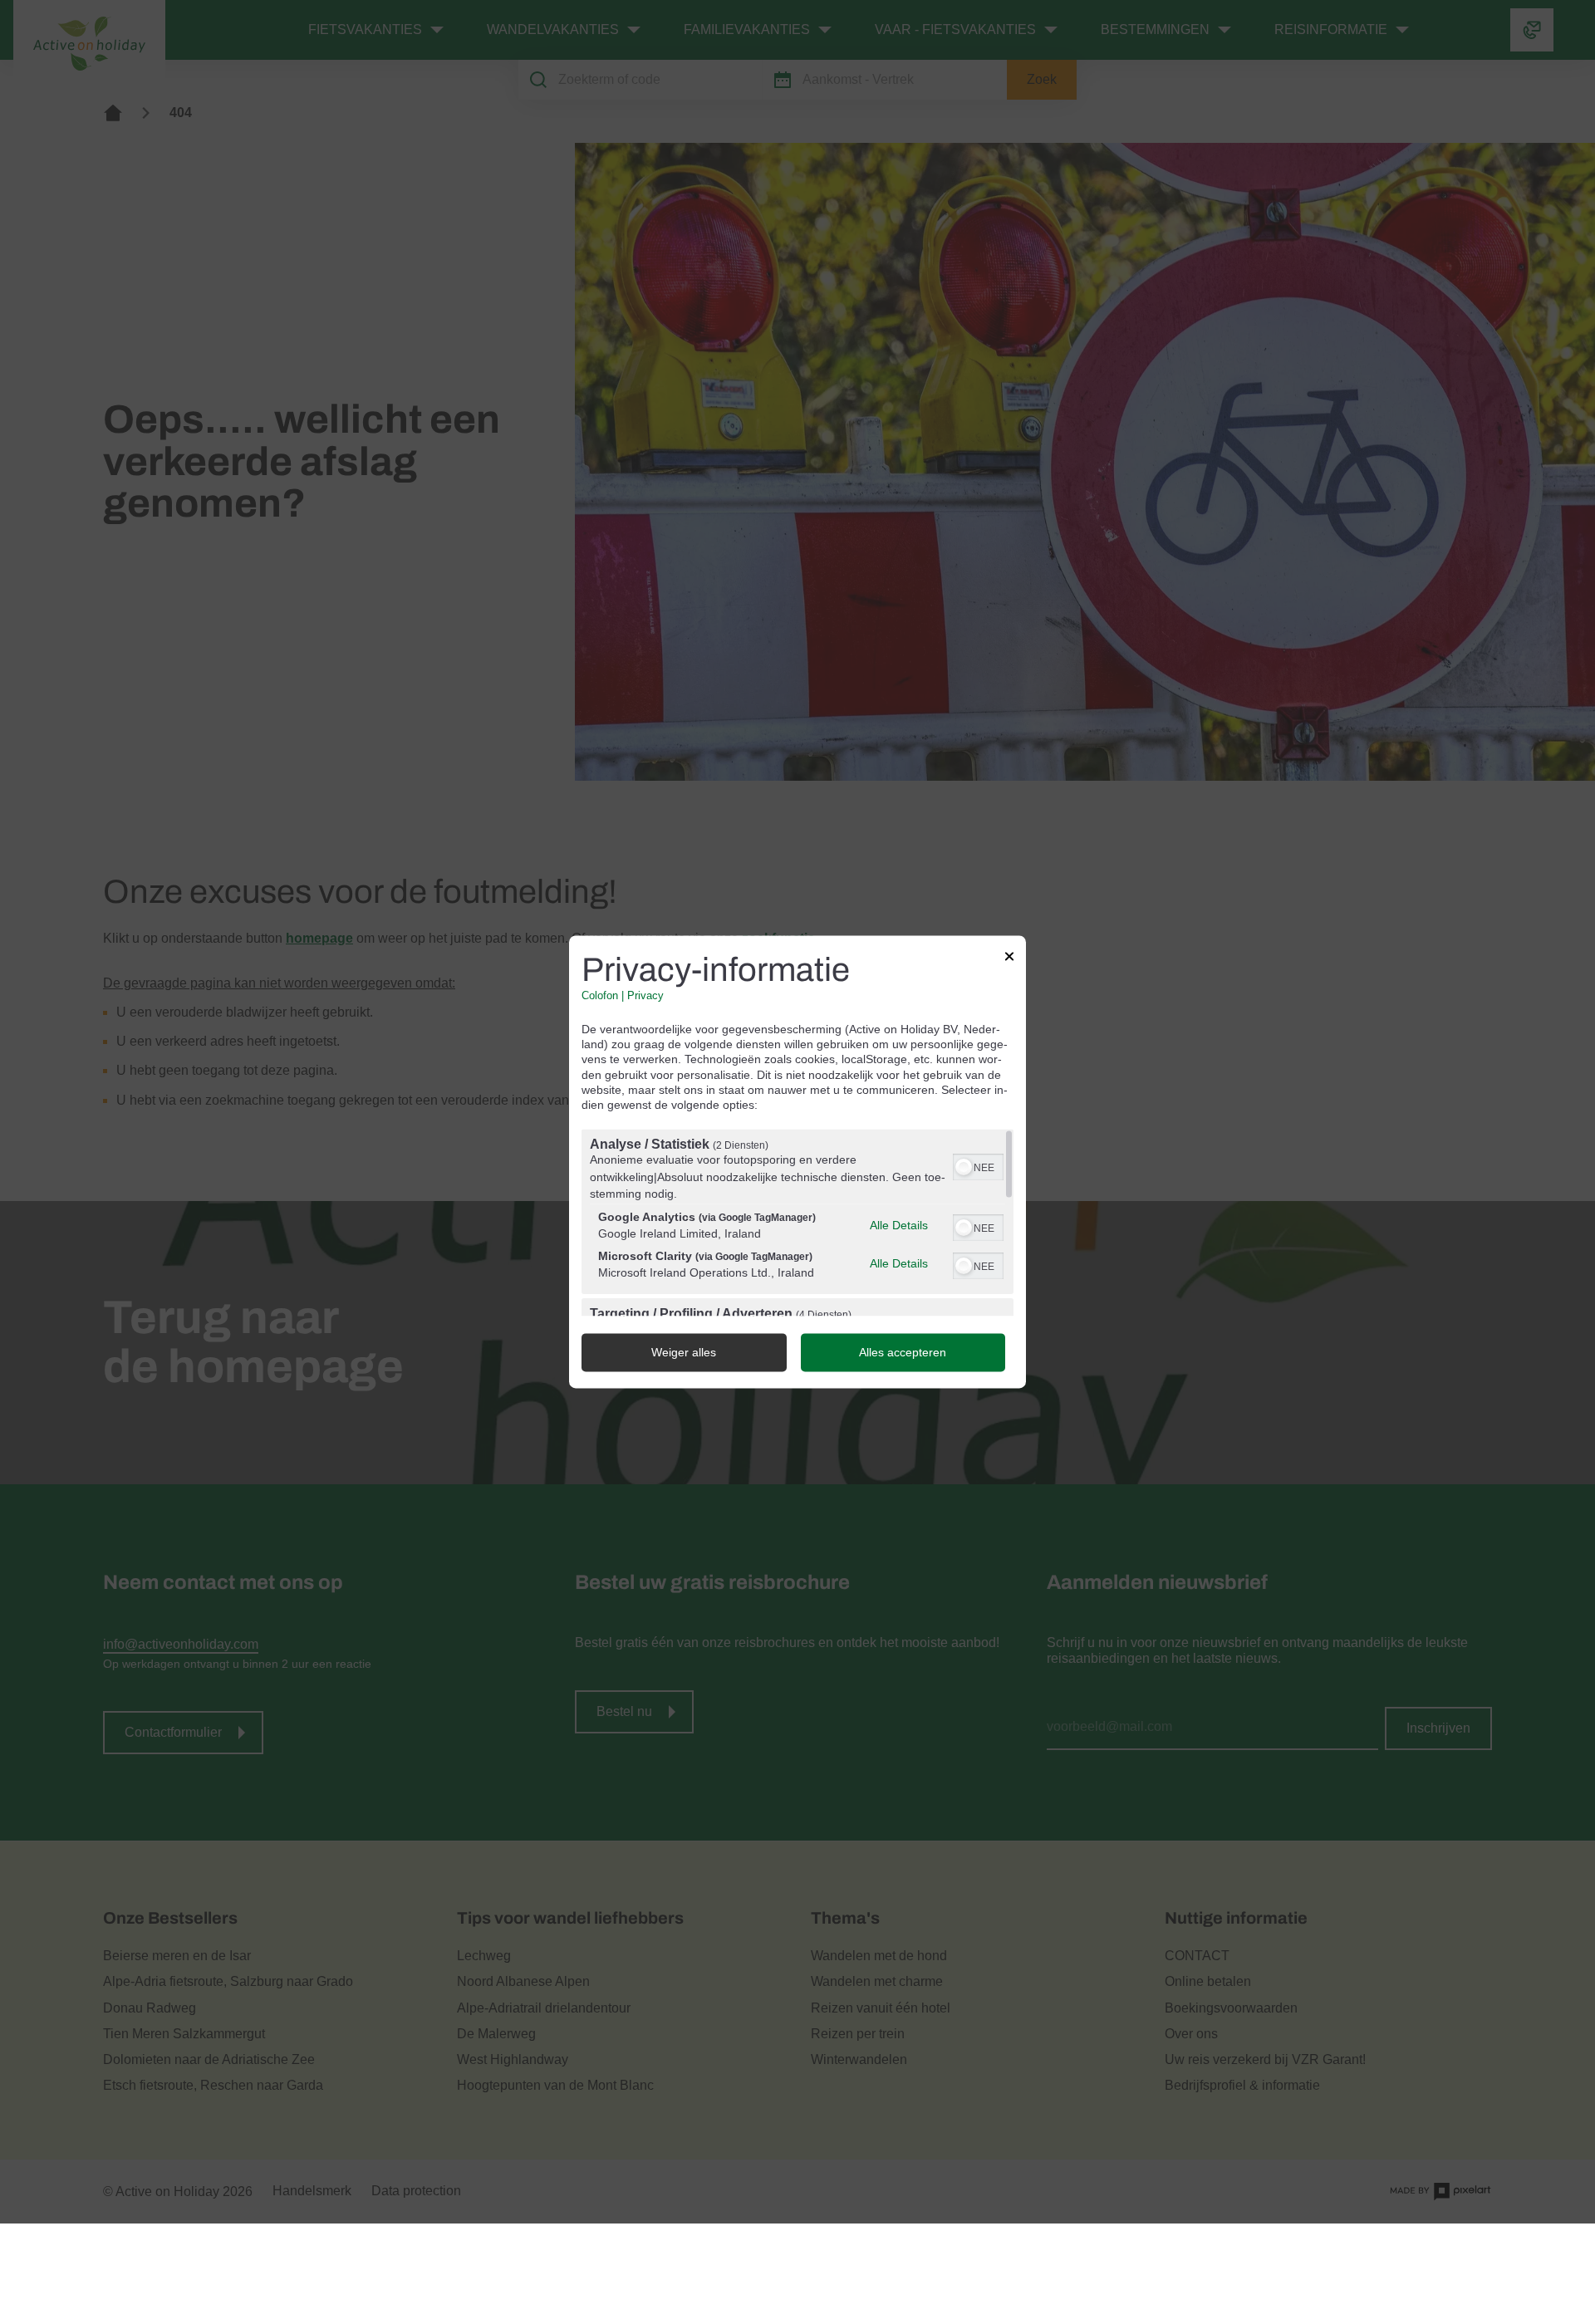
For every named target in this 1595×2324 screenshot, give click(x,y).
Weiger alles (684, 1353)
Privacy (645, 996)
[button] (964, 1168)
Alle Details (899, 1225)
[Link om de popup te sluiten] (1009, 959)
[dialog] (797, 1162)
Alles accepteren (903, 1353)
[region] (797, 1223)
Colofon (600, 996)
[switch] (978, 1166)
